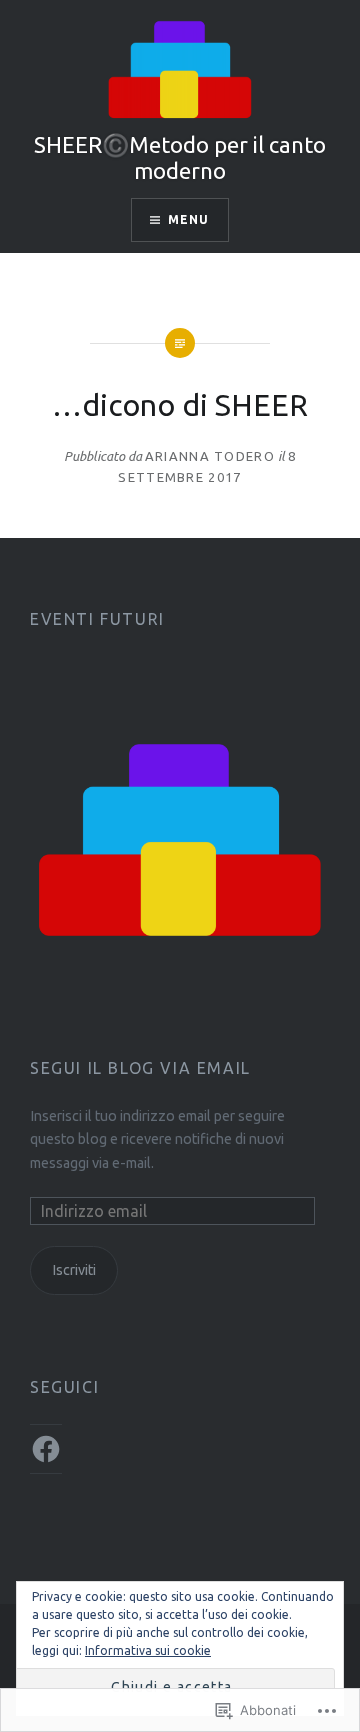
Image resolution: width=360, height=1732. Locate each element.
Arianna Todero (210, 456)
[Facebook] (46, 1449)
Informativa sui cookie (148, 1650)
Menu (189, 219)
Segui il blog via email (140, 1068)
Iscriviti (74, 1270)
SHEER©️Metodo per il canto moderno (180, 157)
